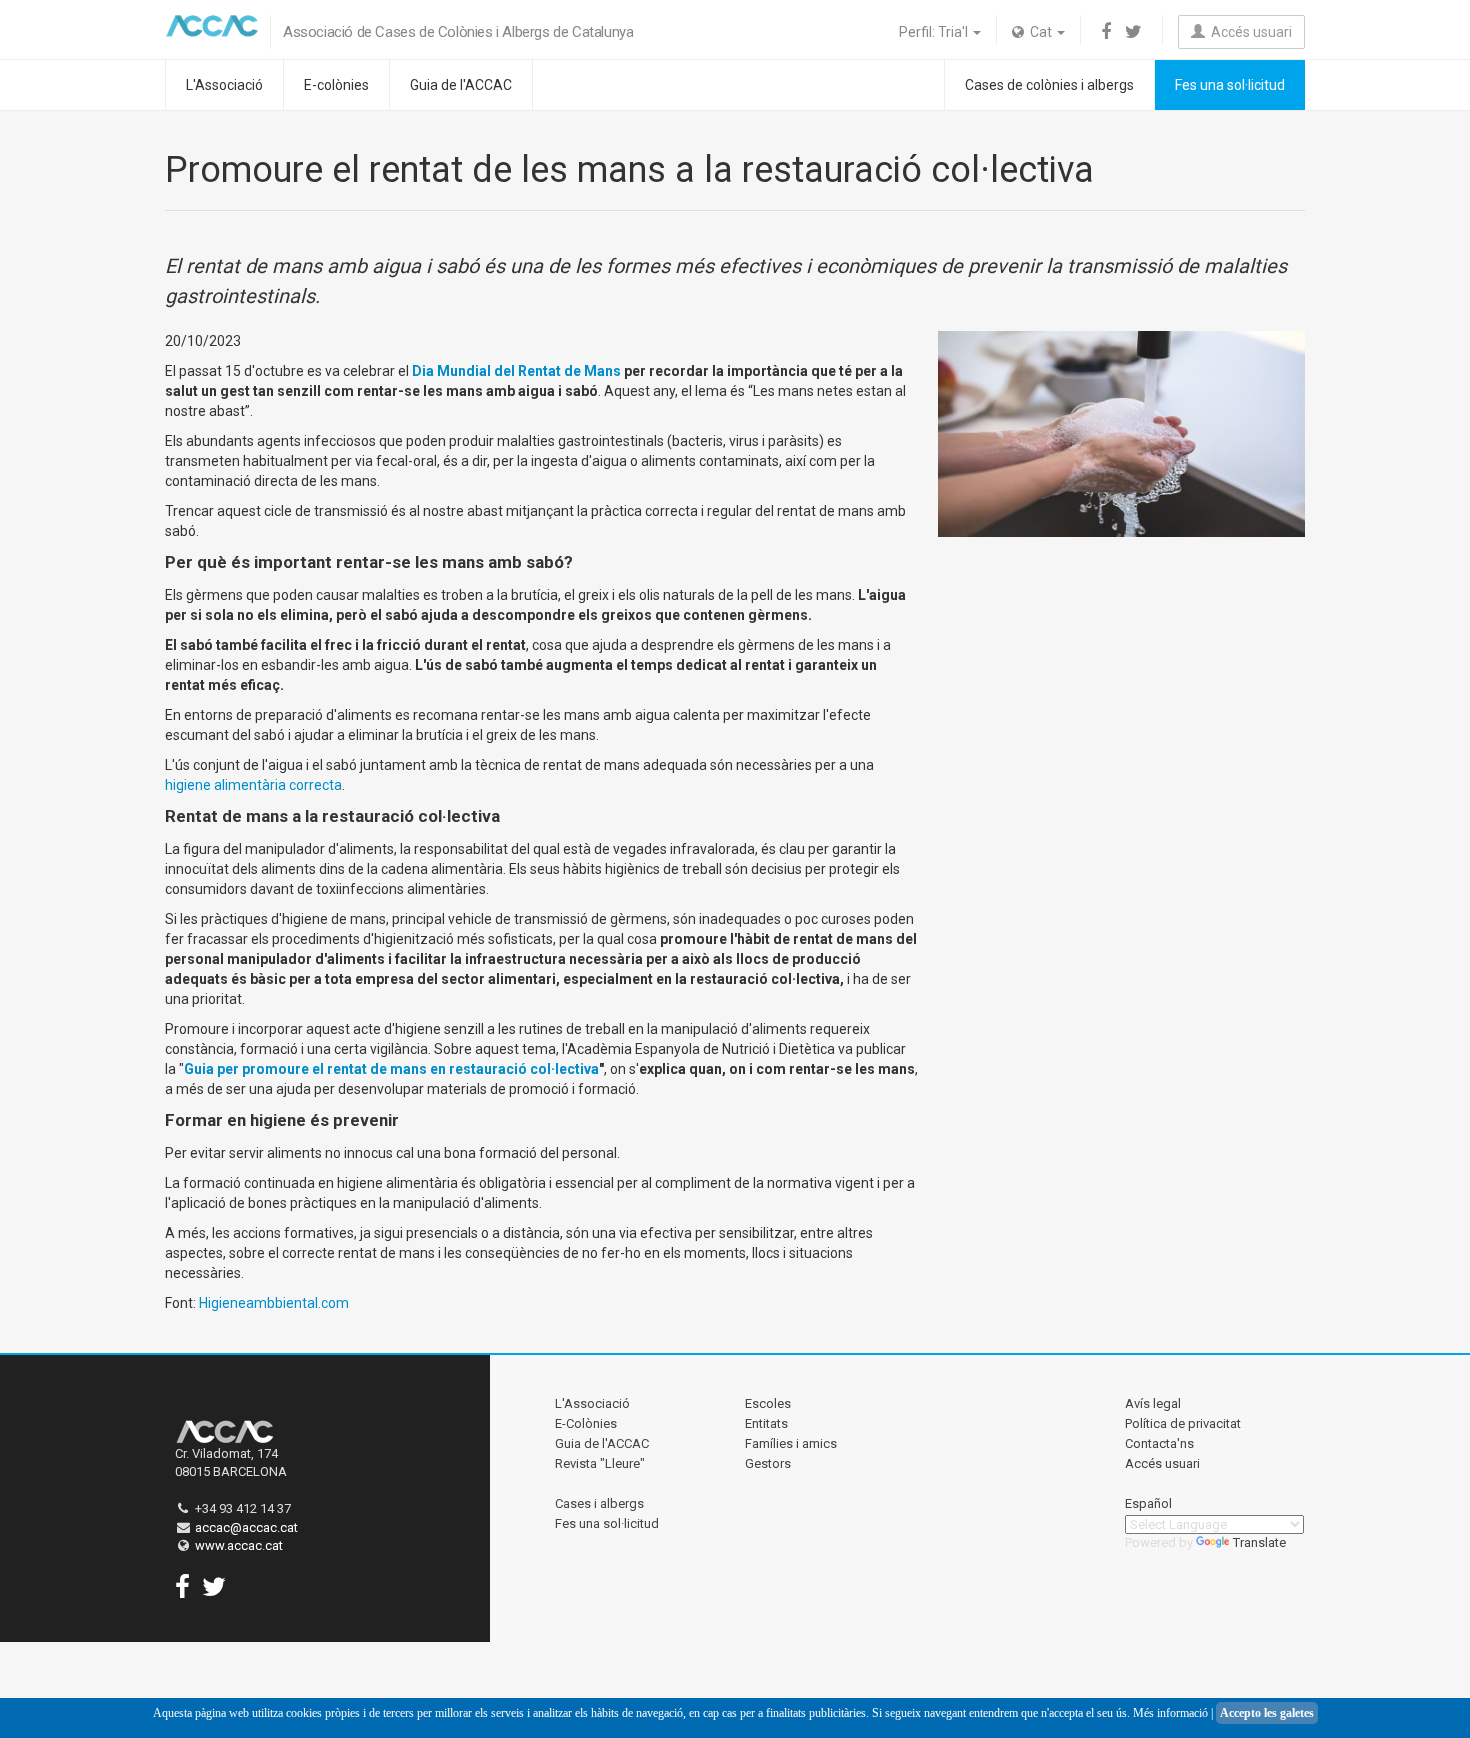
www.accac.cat (239, 1545)
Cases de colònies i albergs (1049, 85)
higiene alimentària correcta (253, 785)
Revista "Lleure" (600, 1463)
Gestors (768, 1463)
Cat (1039, 32)
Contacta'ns (1159, 1443)
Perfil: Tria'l (935, 32)
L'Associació (224, 85)
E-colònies (336, 85)
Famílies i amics (791, 1443)
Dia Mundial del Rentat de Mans (516, 371)
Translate (1259, 1542)
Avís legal (1153, 1403)
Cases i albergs (599, 1503)
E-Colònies (586, 1423)
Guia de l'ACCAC (461, 85)
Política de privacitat (1183, 1423)
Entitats (766, 1423)
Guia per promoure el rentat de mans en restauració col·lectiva (391, 1069)
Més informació (1170, 1713)
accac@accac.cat (246, 1527)
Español (1148, 1503)
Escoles (768, 1403)
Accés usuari (1248, 32)
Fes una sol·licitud (1230, 85)
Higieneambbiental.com (274, 1303)
